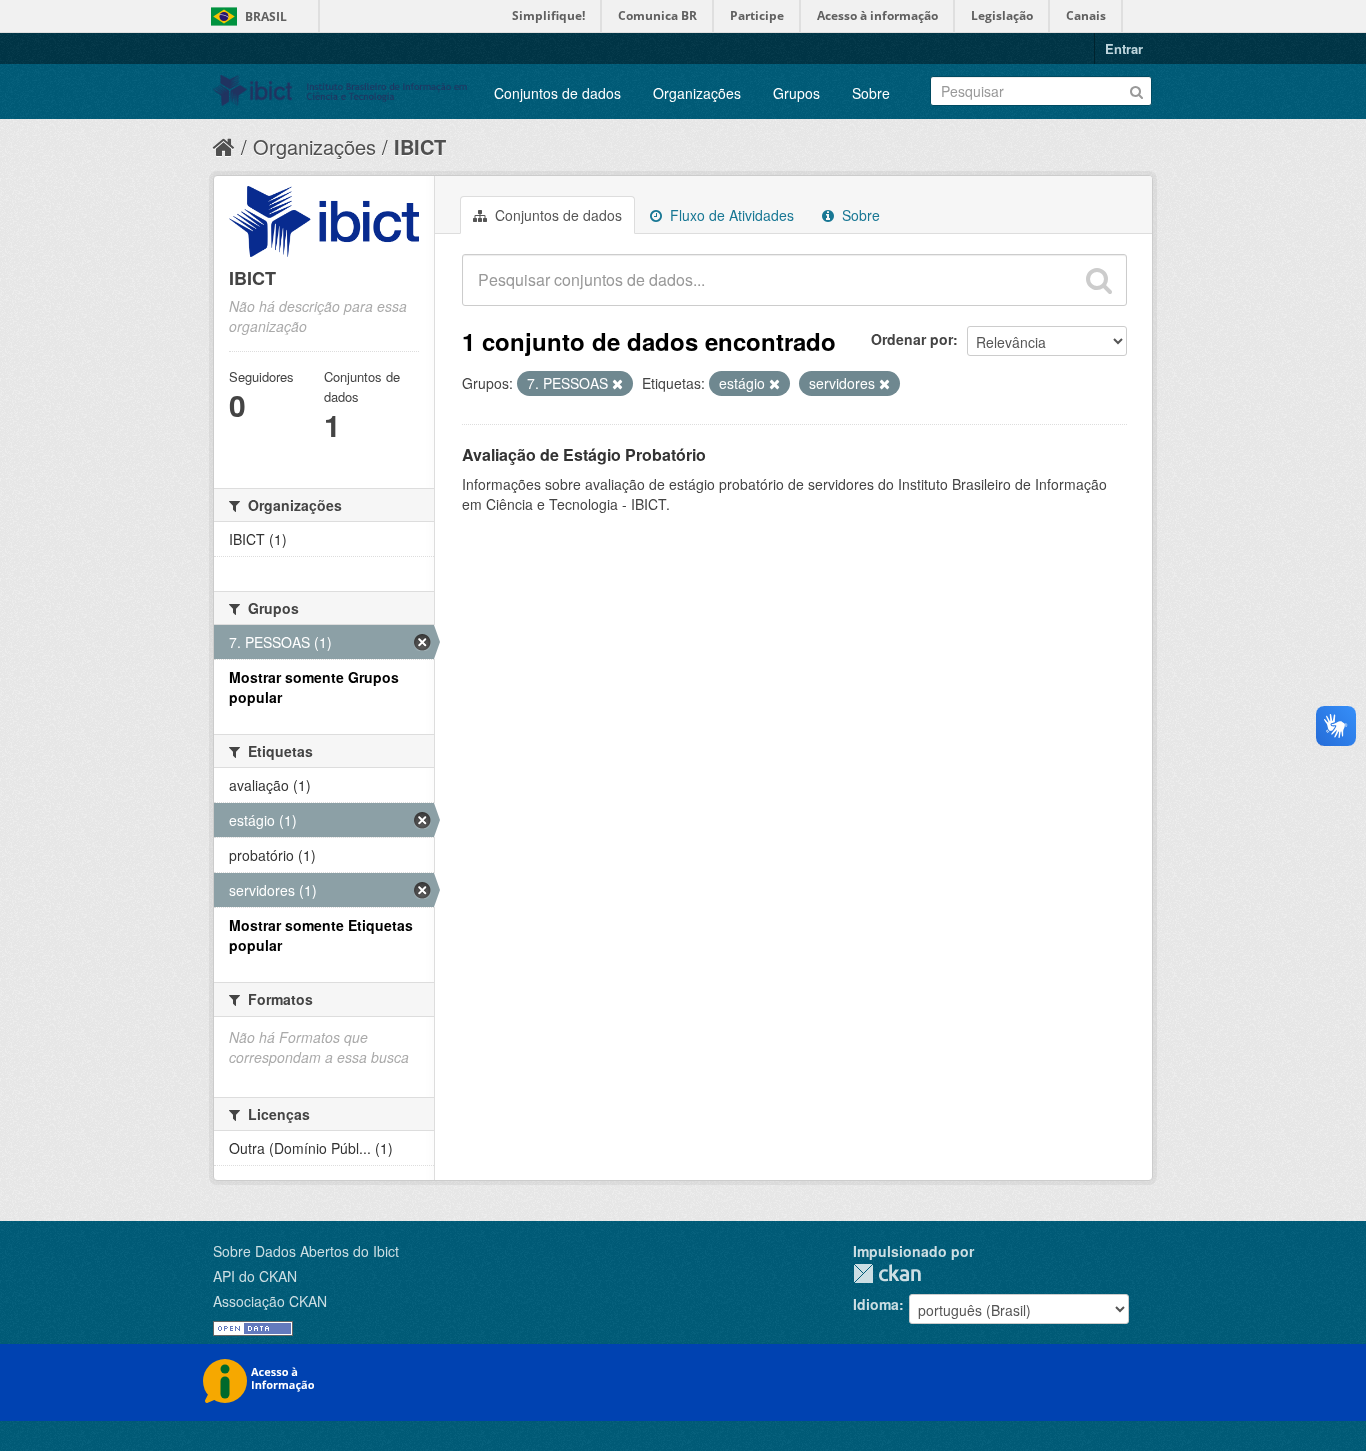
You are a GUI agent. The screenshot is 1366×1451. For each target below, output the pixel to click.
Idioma (876, 1304)
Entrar (1124, 48)
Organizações (697, 93)
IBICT (420, 146)
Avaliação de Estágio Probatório (584, 454)
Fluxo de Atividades (730, 215)
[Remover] (617, 384)
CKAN (887, 1273)
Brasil (266, 16)
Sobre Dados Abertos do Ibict (306, 1251)
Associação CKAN (270, 1301)
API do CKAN (255, 1276)
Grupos (796, 93)
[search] (1099, 280)
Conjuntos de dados (557, 93)
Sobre (871, 93)
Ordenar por (912, 339)
